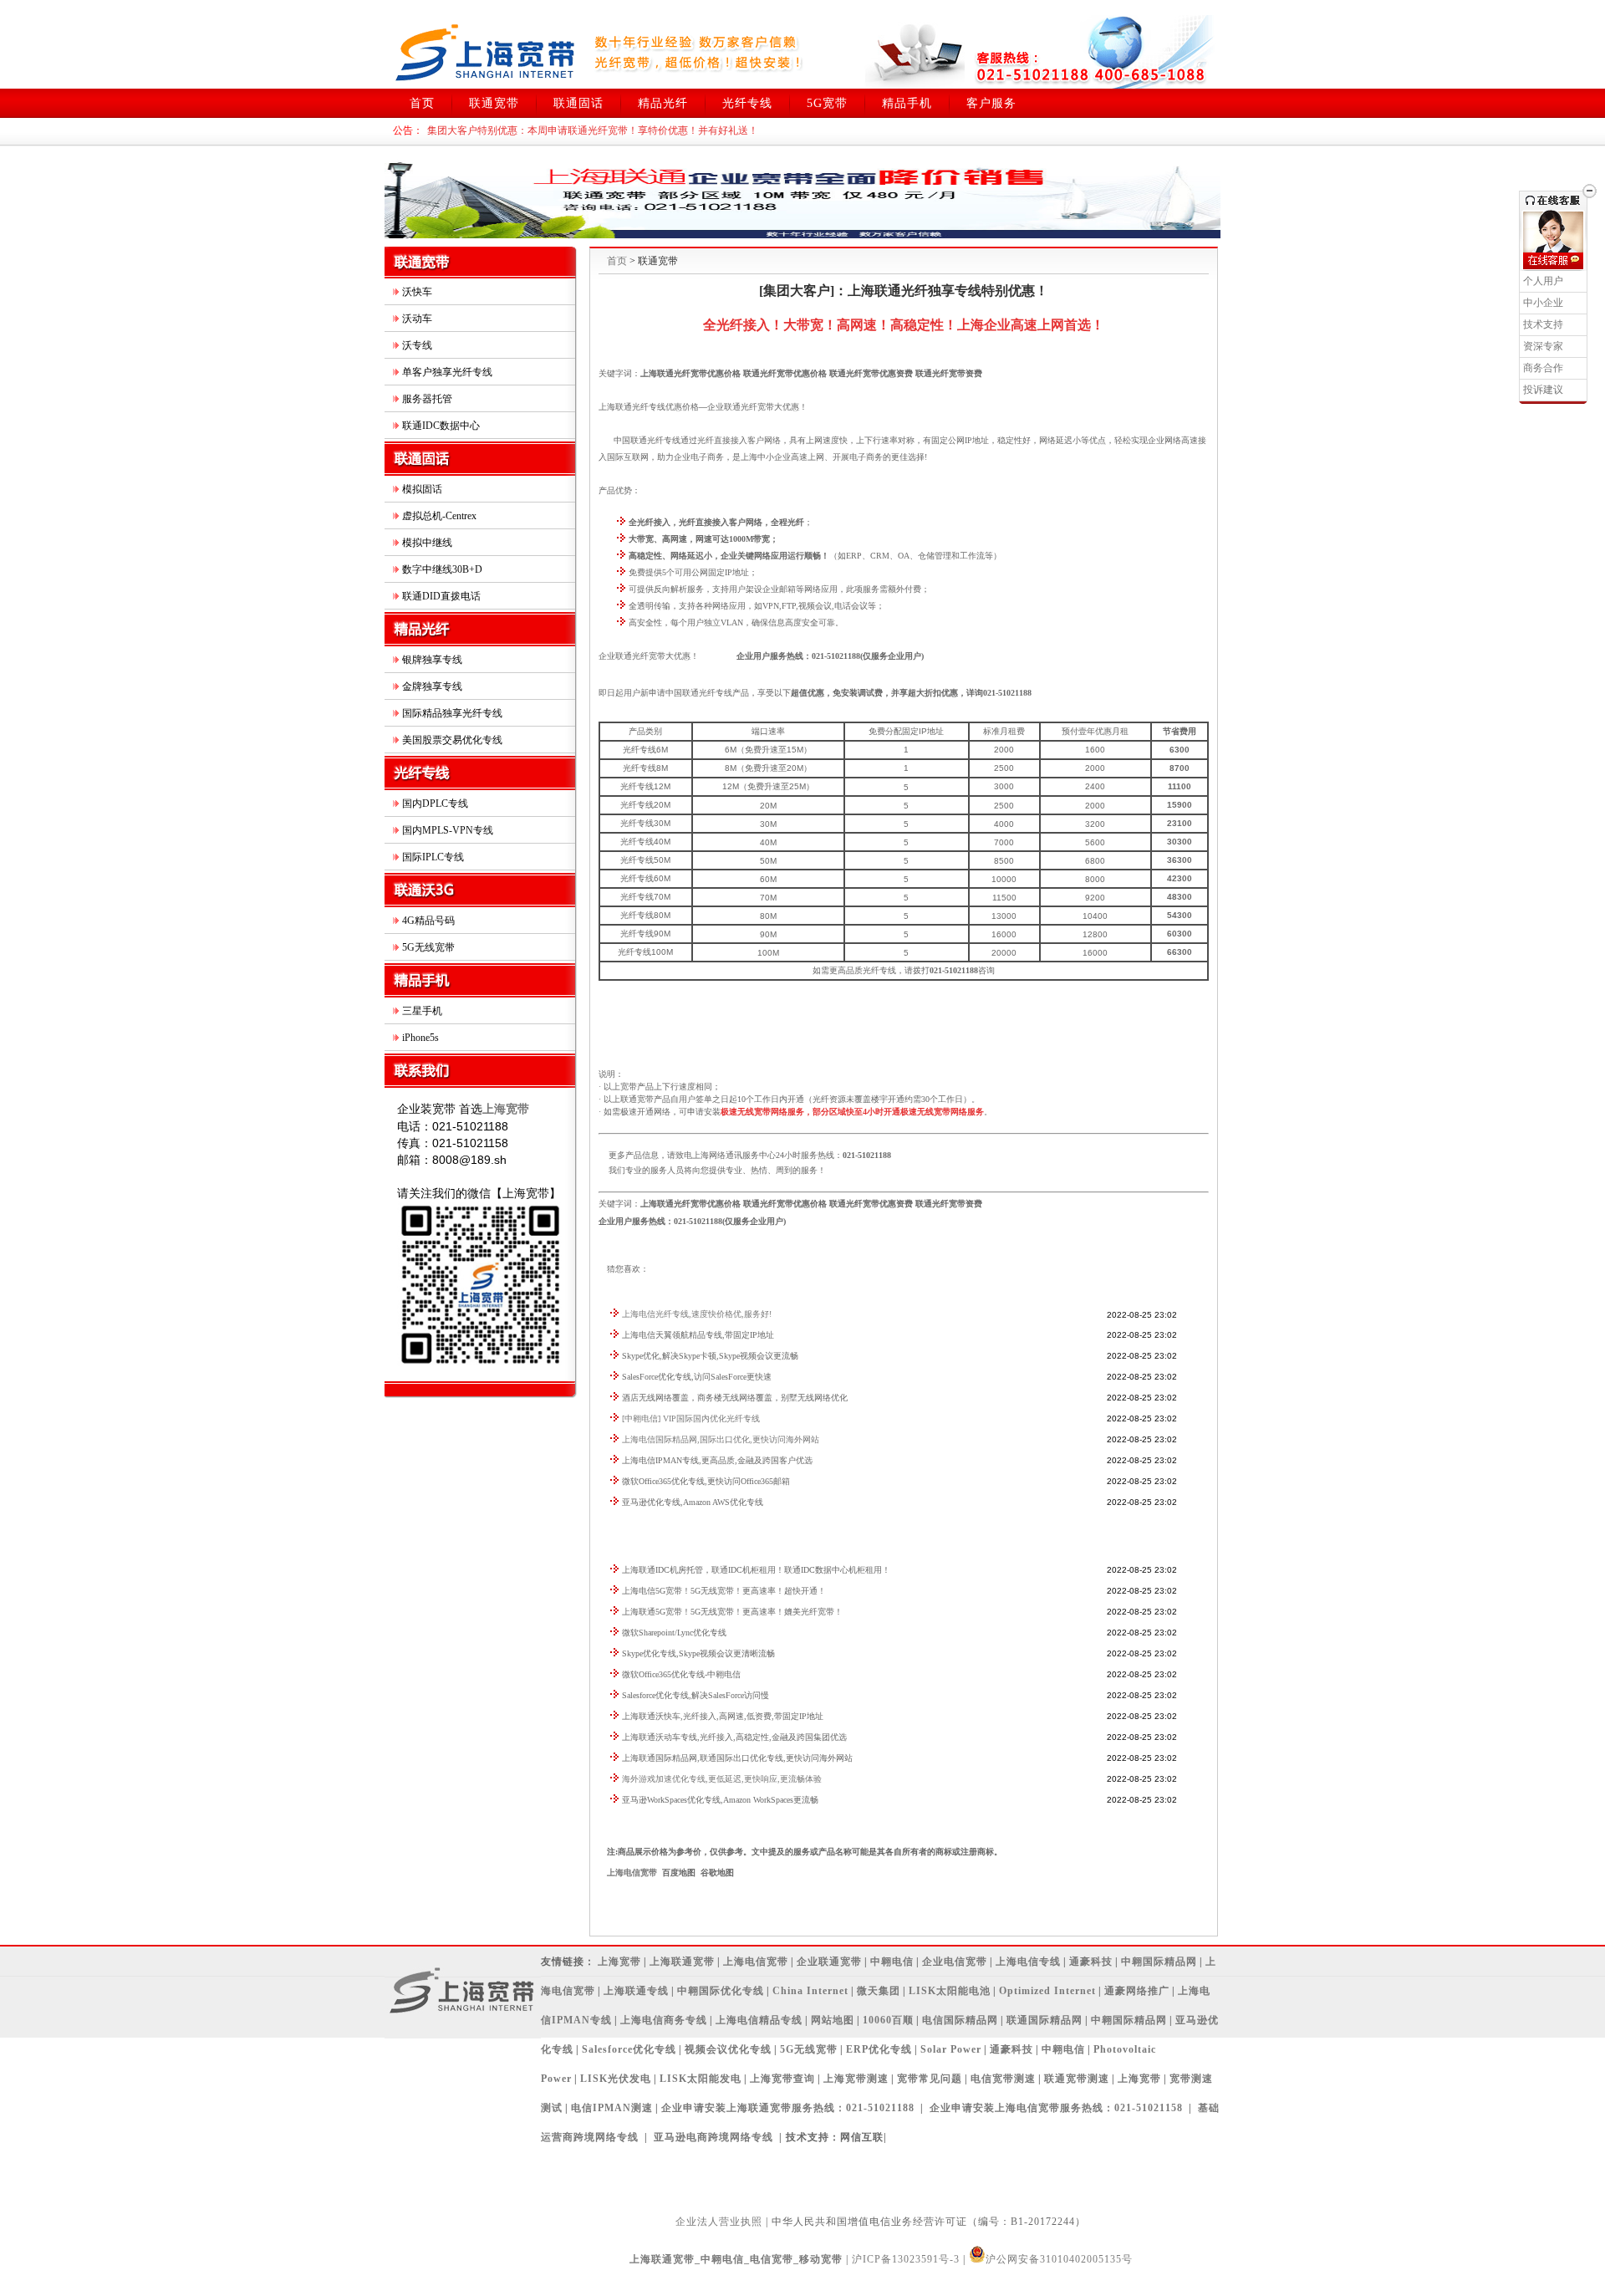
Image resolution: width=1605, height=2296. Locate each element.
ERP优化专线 (879, 2049)
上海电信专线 (1028, 1962)
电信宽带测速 (1003, 2079)
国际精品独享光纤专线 (452, 713)
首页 (422, 103)
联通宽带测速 (1077, 2079)
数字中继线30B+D (442, 569)
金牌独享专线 (432, 686)
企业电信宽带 (955, 1962)
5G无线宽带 (428, 947)
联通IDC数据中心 (441, 426)
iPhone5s (420, 1038)
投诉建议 (1543, 390)
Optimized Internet (1047, 1991)
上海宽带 (619, 1962)
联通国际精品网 (1045, 2020)
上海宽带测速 (856, 2079)
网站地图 (833, 2020)
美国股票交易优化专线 (452, 740)
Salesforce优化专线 (629, 2049)
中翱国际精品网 (1159, 1962)
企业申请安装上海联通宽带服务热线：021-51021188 (788, 2108)
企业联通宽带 (829, 1962)
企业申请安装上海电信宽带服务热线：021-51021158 (1056, 2108)
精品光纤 (663, 103)
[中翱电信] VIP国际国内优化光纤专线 (691, 1418)
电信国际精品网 (960, 2020)
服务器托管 (427, 399)
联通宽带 (494, 103)
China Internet (810, 1991)
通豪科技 (1091, 1962)
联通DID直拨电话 (441, 596)
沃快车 (417, 292)
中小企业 (1543, 303)
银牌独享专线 (432, 660)
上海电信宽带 (632, 1873)
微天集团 (879, 1991)
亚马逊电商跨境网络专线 (713, 2137)
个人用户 (1543, 281)
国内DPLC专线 (435, 804)
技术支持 (1543, 324)
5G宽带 (827, 103)
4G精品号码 (428, 921)
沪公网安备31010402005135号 (1059, 2259)
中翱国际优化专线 (721, 1991)
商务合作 (1543, 368)
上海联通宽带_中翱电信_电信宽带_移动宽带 (736, 2259)
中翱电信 (892, 1962)
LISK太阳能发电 (701, 2079)
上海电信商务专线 (664, 2020)
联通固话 (578, 103)
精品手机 (907, 103)
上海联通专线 (636, 1991)
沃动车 (417, 319)
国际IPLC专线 (433, 857)
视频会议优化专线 (728, 2049)
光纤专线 (747, 103)
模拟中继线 (427, 543)
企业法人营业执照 (719, 2222)
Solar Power (951, 2049)
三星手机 (422, 1011)
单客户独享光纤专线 (447, 372)
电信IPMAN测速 (612, 2108)
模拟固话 (422, 489)
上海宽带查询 (782, 2079)
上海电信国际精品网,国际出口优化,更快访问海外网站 (721, 1439)
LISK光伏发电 (616, 2079)
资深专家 (1543, 346)
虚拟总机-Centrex (439, 516)
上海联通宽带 (682, 1962)
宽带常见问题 (930, 2079)
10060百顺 (888, 2020)
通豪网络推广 (1137, 1991)
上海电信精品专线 (759, 2020)
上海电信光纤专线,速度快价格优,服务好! (697, 1314)
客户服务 (991, 103)
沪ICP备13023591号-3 (906, 2259)
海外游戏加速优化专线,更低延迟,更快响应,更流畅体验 (722, 1779)
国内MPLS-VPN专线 (448, 830)
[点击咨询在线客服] (1553, 261)
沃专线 (417, 345)
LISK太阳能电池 (950, 1991)
